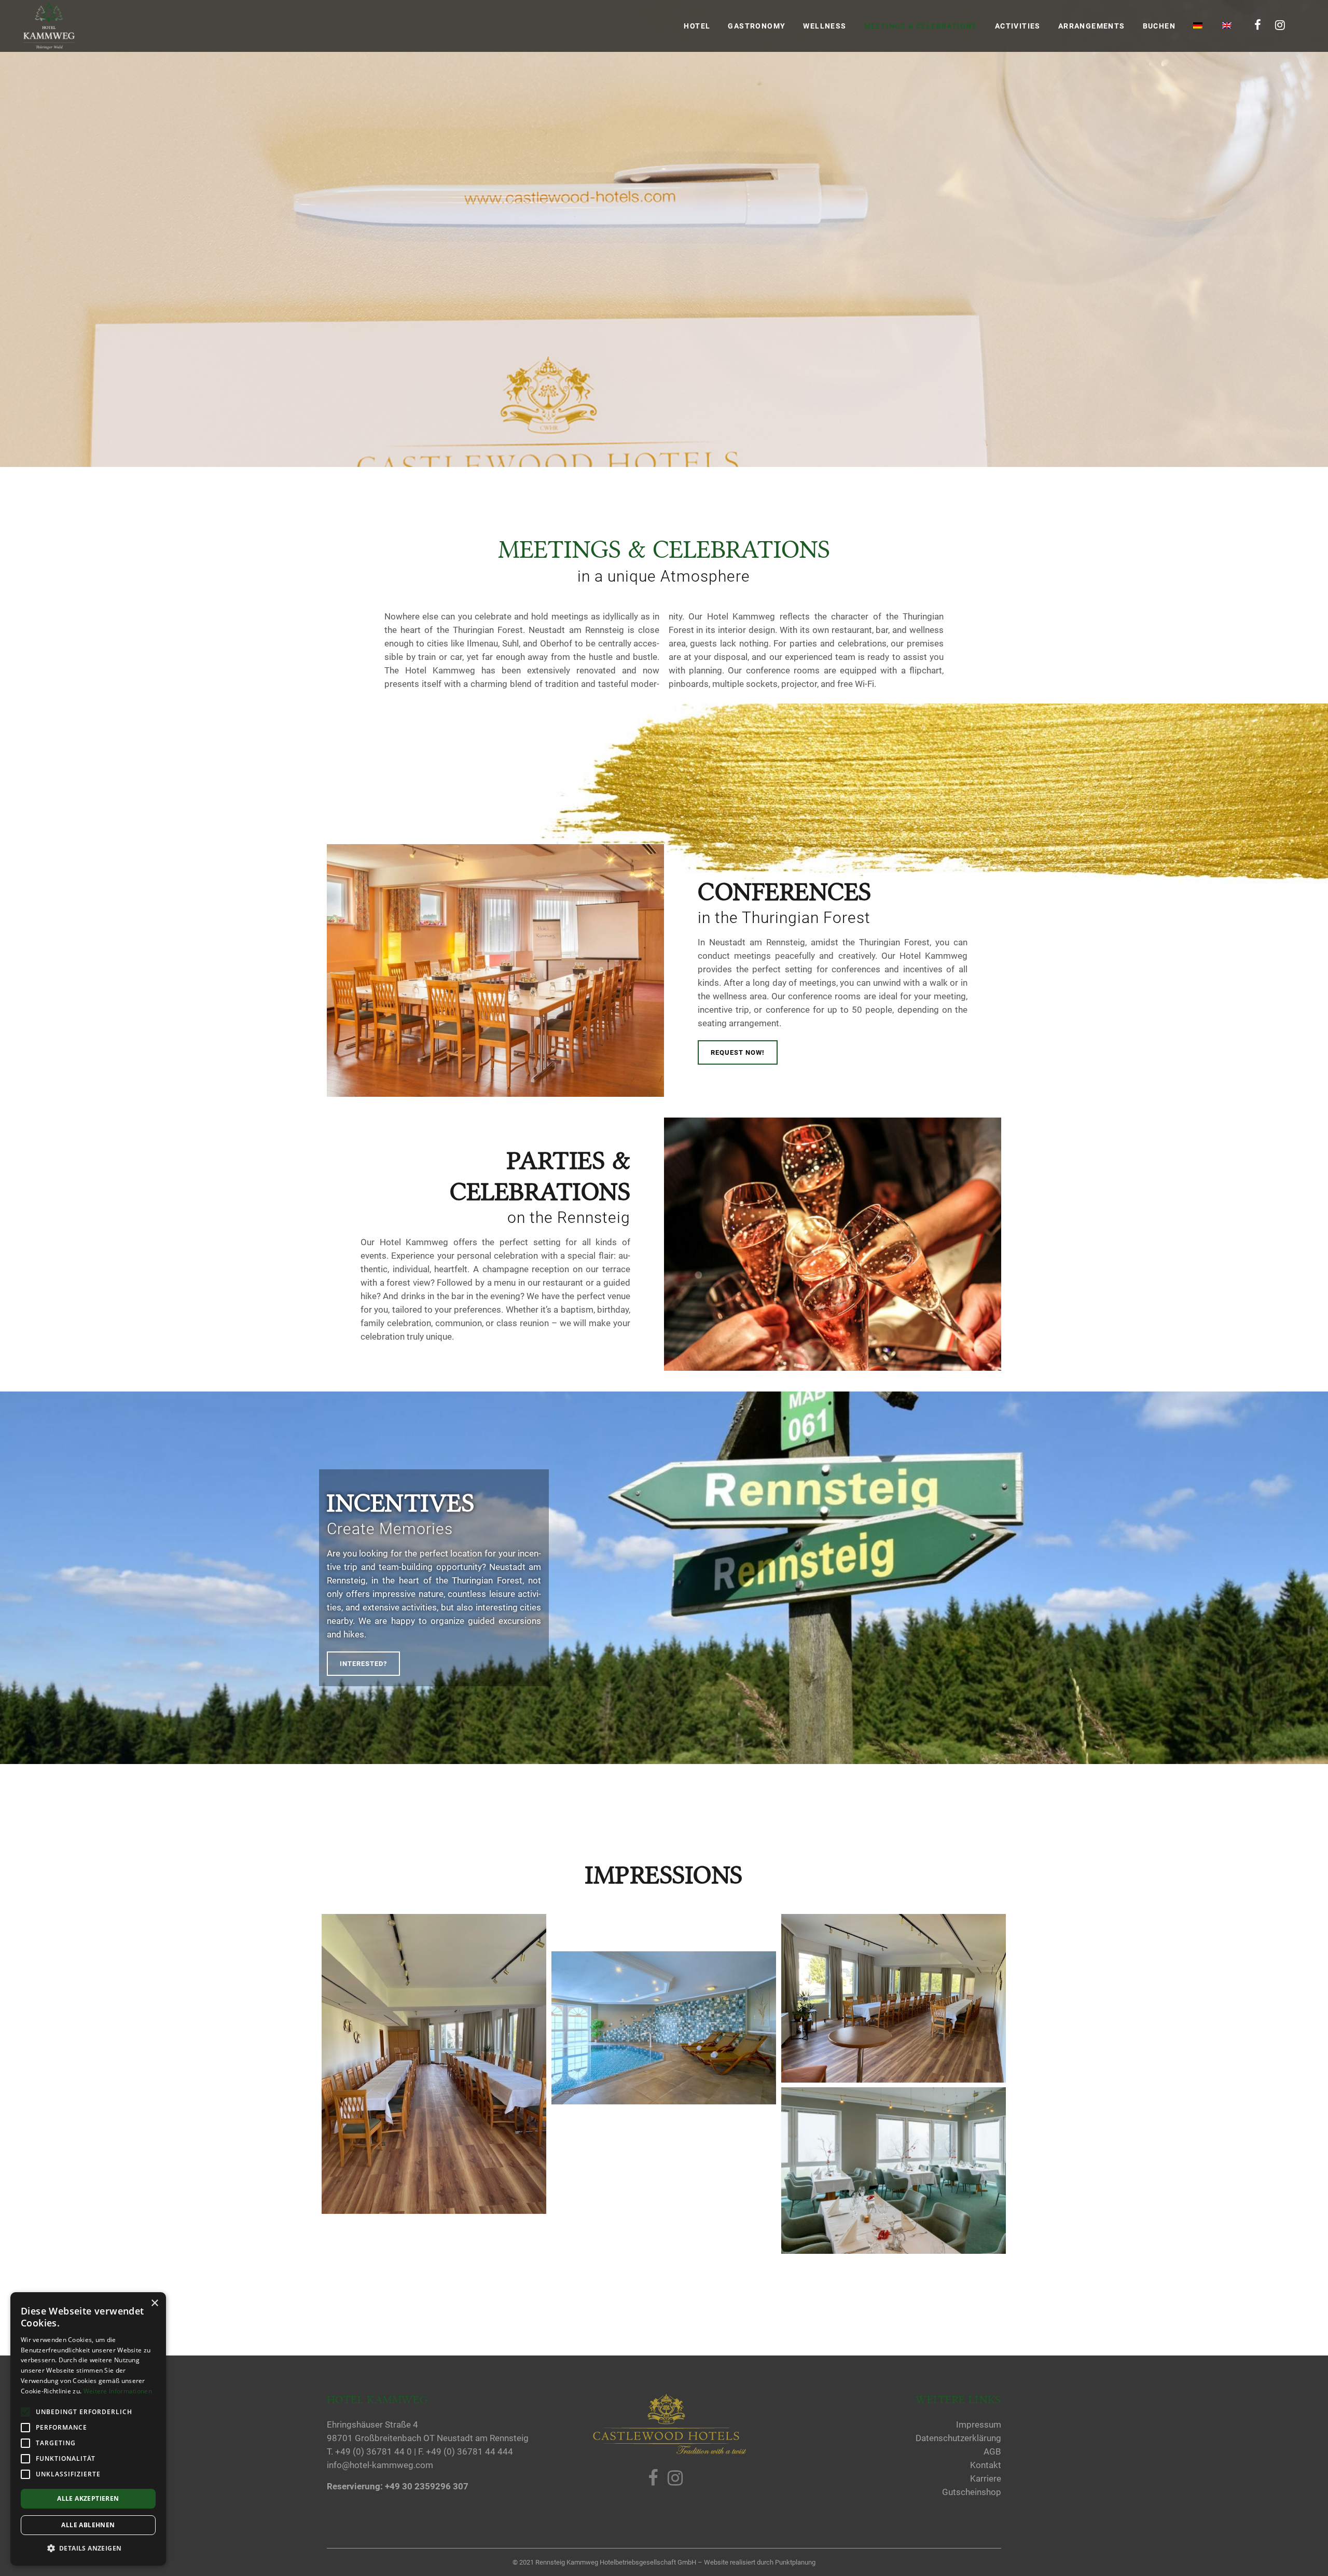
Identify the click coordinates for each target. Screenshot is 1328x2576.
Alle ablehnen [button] (88, 2525)
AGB (992, 2451)
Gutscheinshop (972, 2492)
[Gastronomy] (894, 2171)
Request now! (738, 1052)
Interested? (363, 1664)
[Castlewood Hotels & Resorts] (669, 2452)
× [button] (154, 2303)
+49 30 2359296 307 (427, 2486)
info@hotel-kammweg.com (380, 2465)
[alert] (88, 2429)
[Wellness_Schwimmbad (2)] (664, 2028)
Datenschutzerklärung (958, 2438)
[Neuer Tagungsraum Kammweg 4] (434, 2064)
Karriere (986, 2478)
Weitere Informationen (118, 2391)
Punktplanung (795, 2562)
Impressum (979, 2425)
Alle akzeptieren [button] (88, 2498)
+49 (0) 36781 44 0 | (377, 2451)
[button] (88, 2549)
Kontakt (986, 2465)
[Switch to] (1199, 26)
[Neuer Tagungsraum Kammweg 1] (894, 1998)
